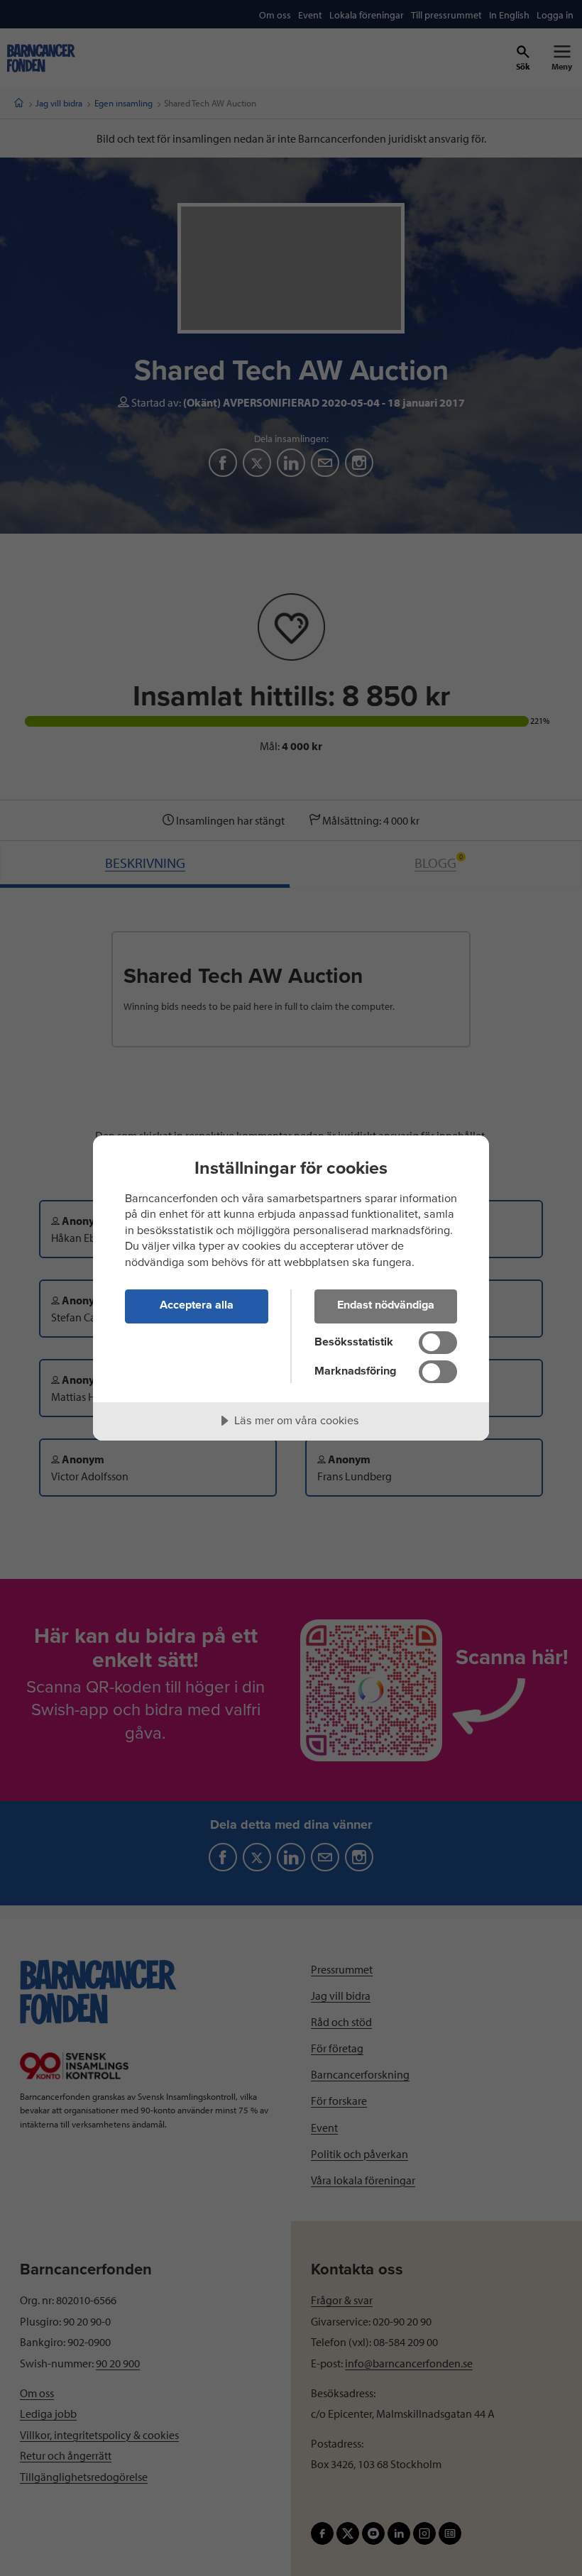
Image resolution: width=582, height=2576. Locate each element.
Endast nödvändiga (386, 1305)
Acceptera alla (197, 1305)
